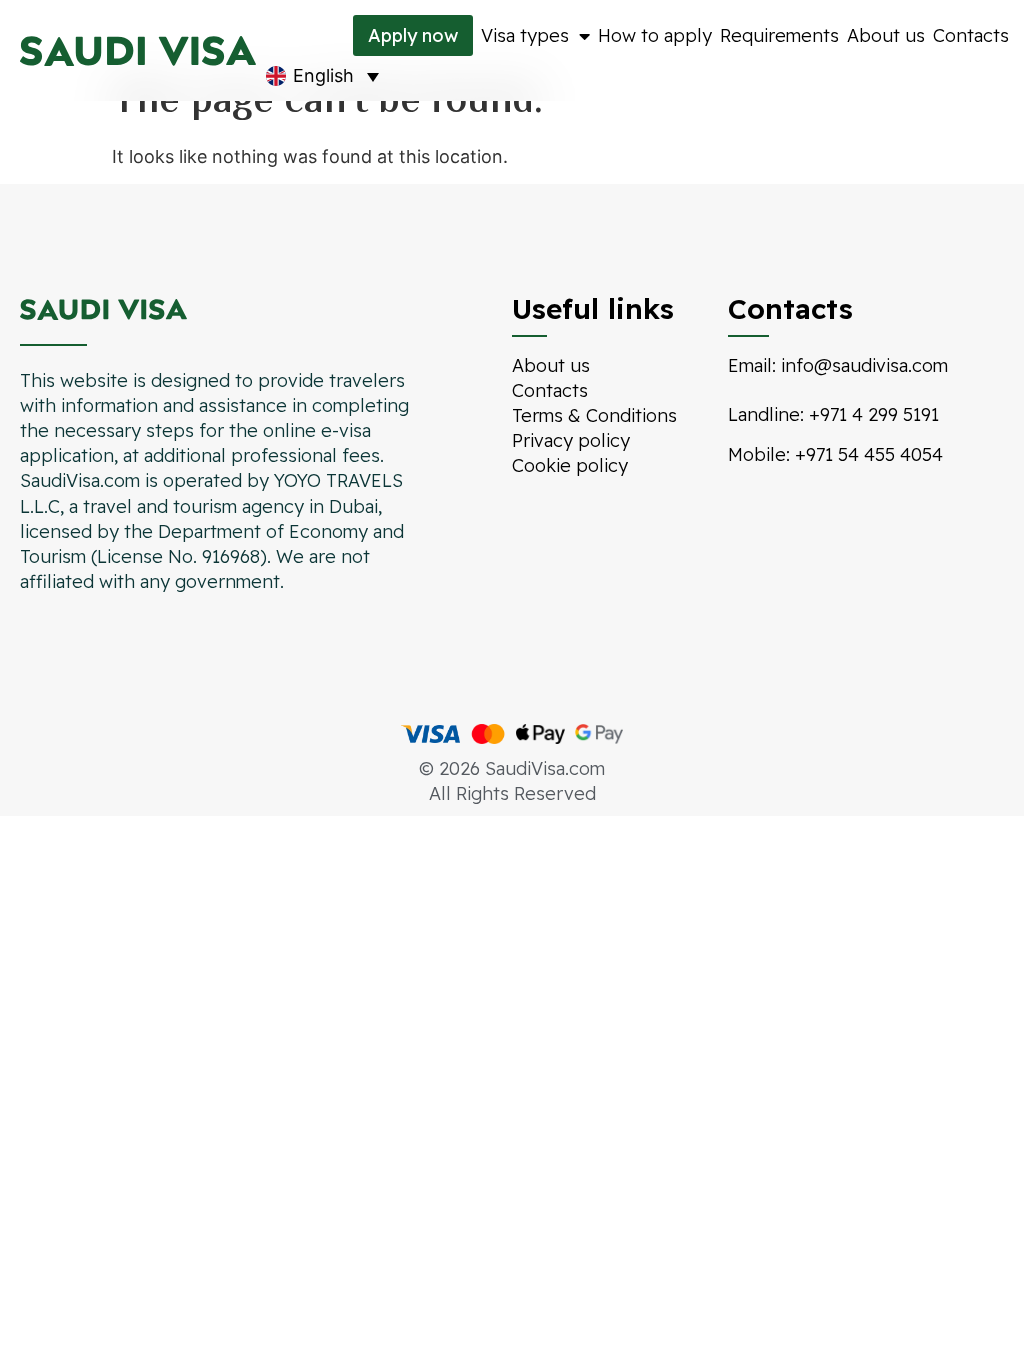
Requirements (779, 35)
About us (886, 35)
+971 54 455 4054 (869, 454)
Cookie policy (570, 465)
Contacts (971, 35)
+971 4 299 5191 (874, 414)
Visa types (525, 35)
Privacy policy (571, 440)
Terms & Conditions (594, 415)
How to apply (655, 35)
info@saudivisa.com (864, 365)
